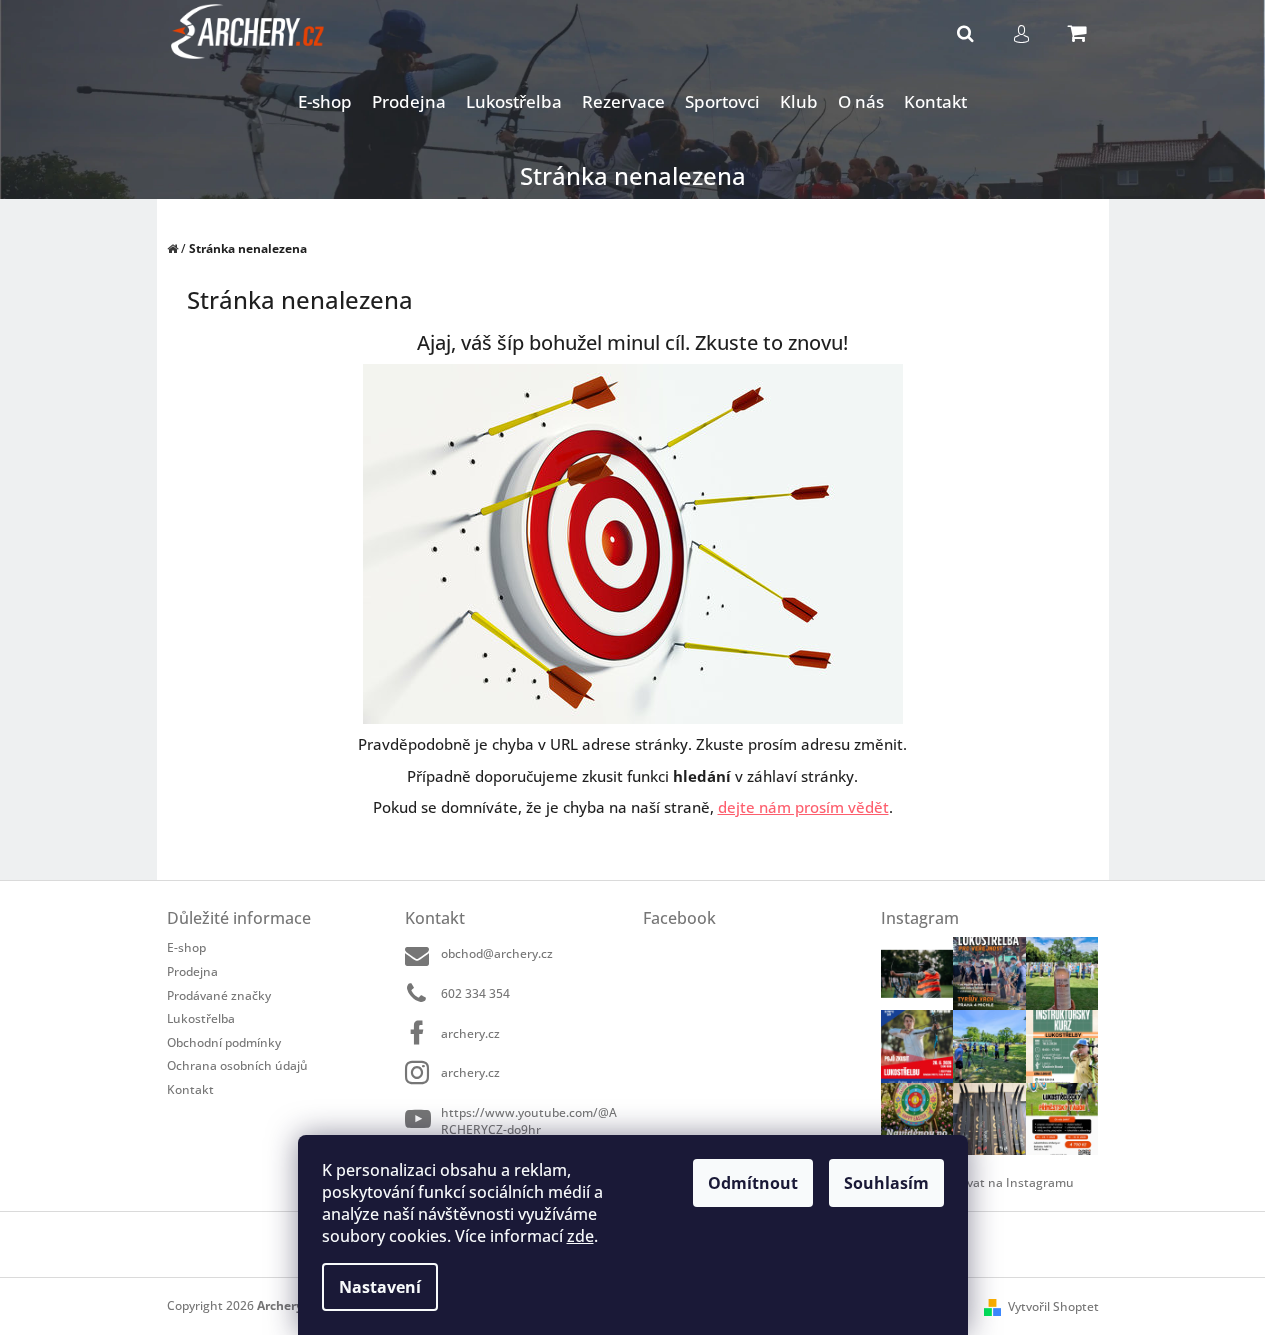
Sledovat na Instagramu (1005, 1182)
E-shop (186, 947)
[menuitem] (325, 102)
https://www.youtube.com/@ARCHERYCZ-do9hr (529, 1120)
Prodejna (192, 971)
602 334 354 (475, 993)
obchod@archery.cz (497, 953)
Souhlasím (886, 1183)
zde (580, 1236)
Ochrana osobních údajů (237, 1065)
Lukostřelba (201, 1018)
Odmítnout (753, 1183)
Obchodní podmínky (224, 1042)
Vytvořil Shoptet (1053, 1306)
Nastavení (380, 1287)
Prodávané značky (219, 995)
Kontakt (190, 1089)
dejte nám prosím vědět (803, 807)
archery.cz (470, 1033)
